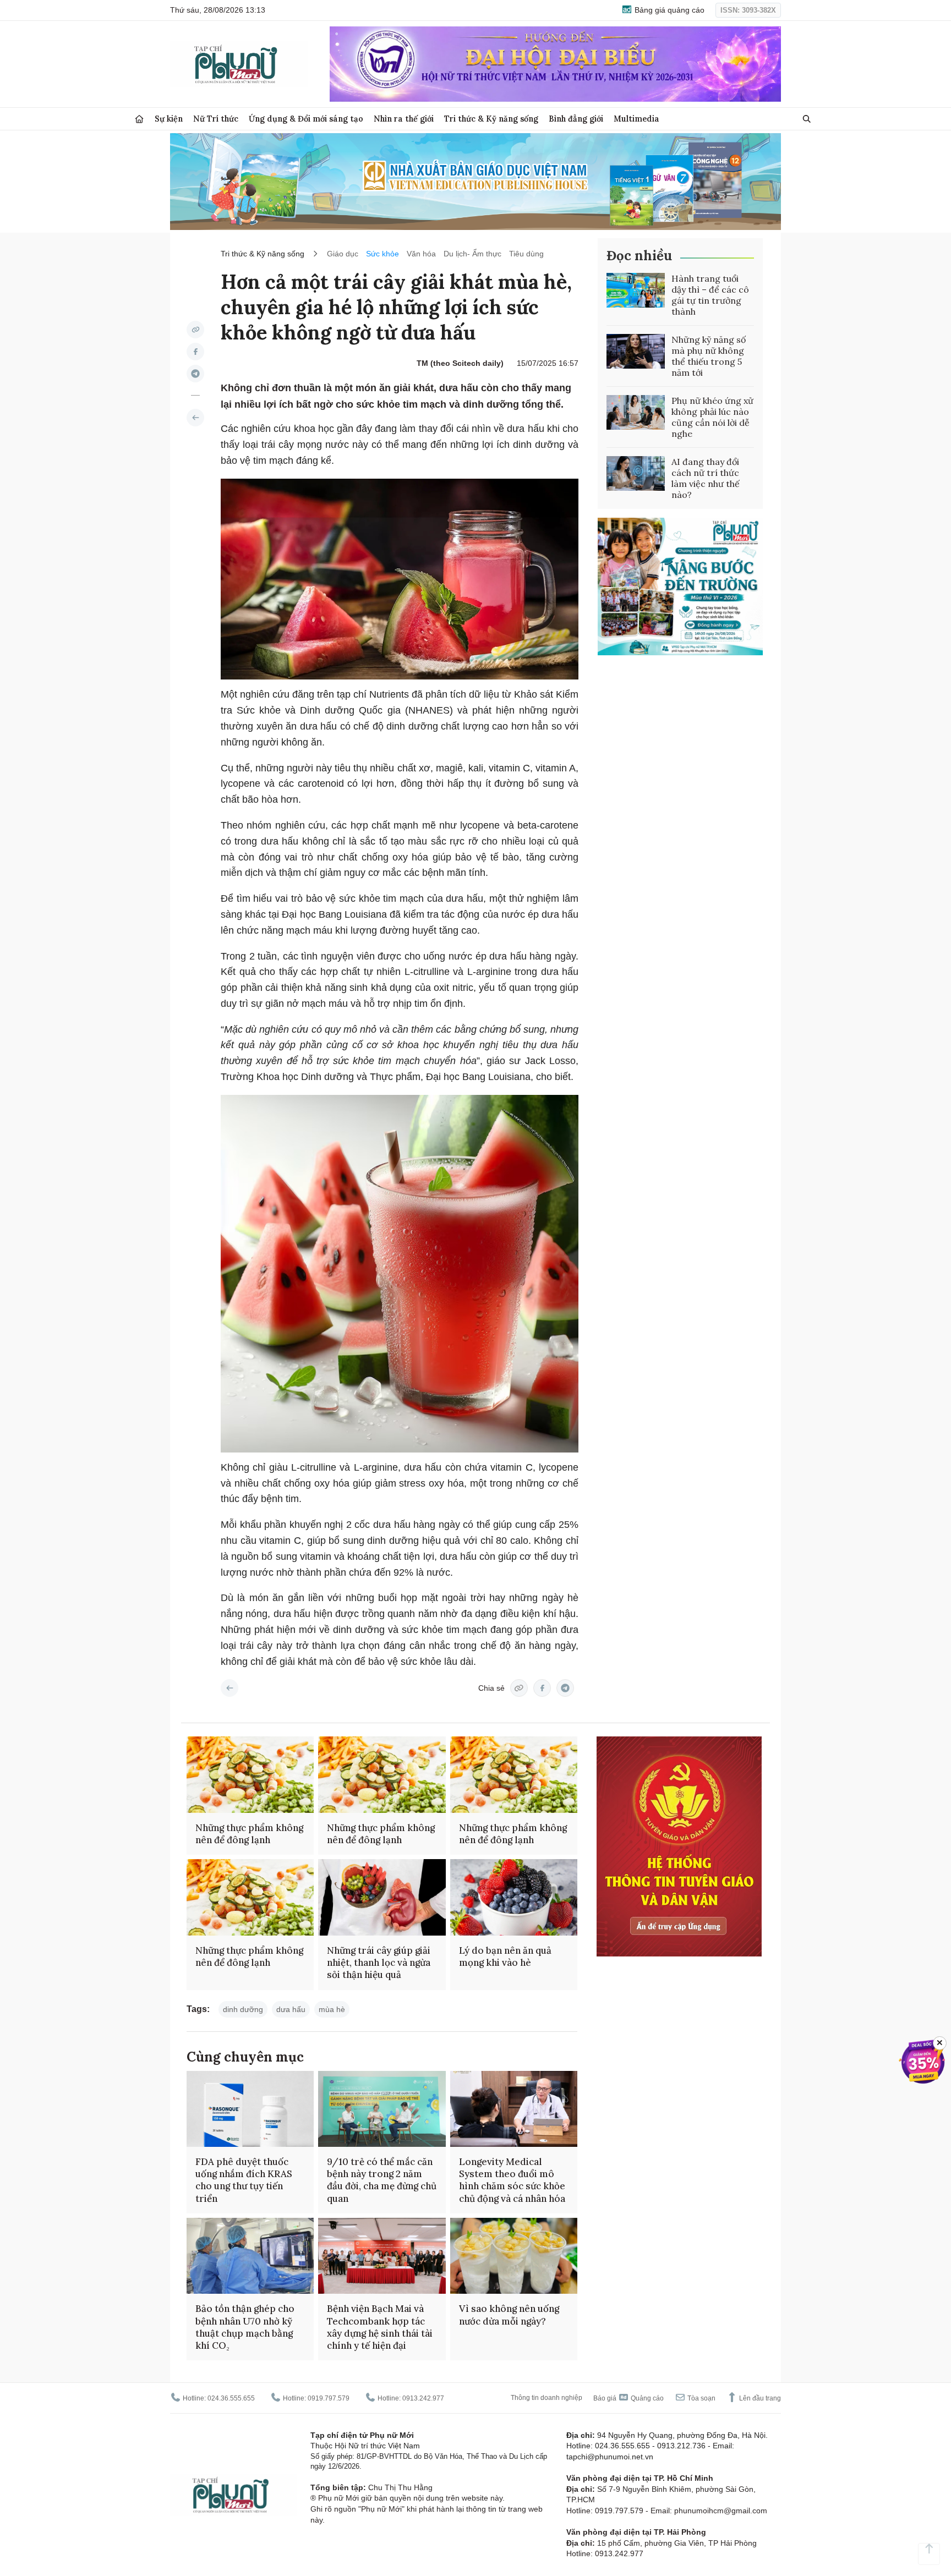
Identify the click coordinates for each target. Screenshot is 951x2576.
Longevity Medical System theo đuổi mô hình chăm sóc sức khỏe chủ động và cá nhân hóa (512, 2180)
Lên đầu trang (759, 2398)
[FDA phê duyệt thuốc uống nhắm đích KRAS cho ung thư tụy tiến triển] (250, 2109)
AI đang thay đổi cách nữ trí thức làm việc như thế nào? (706, 478)
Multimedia (636, 119)
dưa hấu (291, 2009)
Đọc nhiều (639, 256)
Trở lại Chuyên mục (229, 1688)
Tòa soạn (701, 2398)
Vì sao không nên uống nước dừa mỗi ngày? (509, 2315)
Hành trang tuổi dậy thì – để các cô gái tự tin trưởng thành (710, 295)
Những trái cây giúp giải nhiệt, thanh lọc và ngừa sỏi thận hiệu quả (379, 1963)
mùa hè (332, 2009)
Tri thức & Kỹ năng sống (491, 119)
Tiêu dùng (526, 254)
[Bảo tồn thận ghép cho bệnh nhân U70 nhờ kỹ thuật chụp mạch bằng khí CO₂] (250, 2256)
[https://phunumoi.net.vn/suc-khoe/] (195, 418)
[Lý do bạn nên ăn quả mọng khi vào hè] (514, 1897)
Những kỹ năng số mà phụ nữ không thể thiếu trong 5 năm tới (709, 356)
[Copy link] (195, 330)
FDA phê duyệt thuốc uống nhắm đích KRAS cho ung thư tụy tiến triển (244, 2180)
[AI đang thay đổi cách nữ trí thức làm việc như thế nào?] (636, 474)
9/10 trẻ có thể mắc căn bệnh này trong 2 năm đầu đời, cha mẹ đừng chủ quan (382, 2180)
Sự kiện (169, 119)
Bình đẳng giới (576, 119)
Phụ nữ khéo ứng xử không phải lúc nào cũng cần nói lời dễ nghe (712, 417)
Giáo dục (343, 254)
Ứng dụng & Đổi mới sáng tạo (306, 119)
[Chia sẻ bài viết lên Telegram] (195, 374)
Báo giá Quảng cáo (628, 2398)
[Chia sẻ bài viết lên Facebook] (195, 352)
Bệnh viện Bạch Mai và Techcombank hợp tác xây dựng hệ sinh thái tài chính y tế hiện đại (380, 2327)
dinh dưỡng (243, 2009)
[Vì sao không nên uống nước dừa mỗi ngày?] (514, 2256)
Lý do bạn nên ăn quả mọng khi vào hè (505, 1956)
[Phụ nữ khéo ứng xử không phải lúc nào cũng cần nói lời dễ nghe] (636, 413)
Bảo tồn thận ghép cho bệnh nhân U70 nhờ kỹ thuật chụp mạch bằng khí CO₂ (245, 2327)
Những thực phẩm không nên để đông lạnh (249, 1834)
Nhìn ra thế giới (404, 119)
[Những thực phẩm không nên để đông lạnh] (250, 1775)
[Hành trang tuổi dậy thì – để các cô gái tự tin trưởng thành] (636, 291)
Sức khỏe (382, 254)
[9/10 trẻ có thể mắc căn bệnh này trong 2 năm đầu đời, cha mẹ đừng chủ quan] (382, 2109)
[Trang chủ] (139, 119)
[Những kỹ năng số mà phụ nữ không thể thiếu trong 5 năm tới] (636, 352)
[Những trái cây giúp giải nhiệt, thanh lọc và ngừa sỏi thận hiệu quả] (382, 1897)
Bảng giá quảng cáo (668, 10)
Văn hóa (421, 254)
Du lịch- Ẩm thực (472, 254)
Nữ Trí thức (216, 119)
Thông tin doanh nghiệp (546, 2398)
